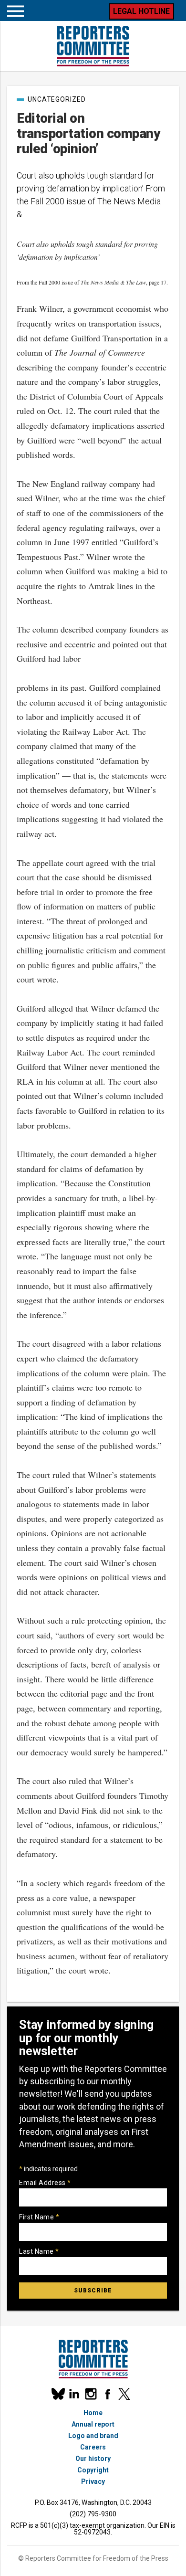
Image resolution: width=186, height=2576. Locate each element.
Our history (93, 2459)
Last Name (39, 2251)
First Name (39, 2217)
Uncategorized (57, 99)
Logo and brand (93, 2436)
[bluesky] (57, 2394)
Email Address (45, 2183)
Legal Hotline (141, 11)
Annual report (93, 2424)
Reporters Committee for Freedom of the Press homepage (93, 46)
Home (93, 2413)
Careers (93, 2447)
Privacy (93, 2481)
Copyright (93, 2470)
